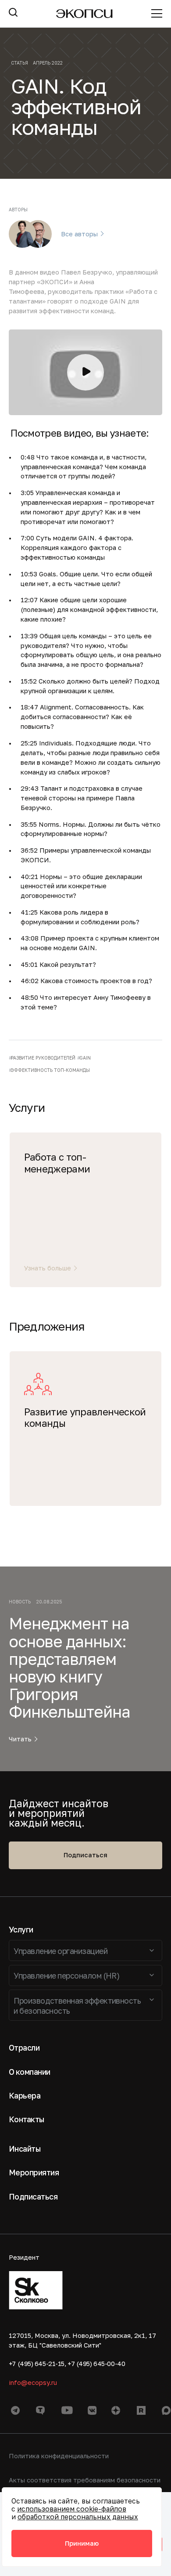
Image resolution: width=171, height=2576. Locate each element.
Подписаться (85, 1855)
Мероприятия (34, 2173)
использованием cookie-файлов (72, 2509)
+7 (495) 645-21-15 (37, 2364)
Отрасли (24, 2048)
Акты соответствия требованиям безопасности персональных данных (85, 2485)
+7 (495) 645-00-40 (96, 2364)
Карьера (25, 2096)
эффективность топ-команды (50, 1070)
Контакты (27, 2119)
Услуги (21, 1930)
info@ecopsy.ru (33, 2382)
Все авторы (79, 234)
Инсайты (25, 2149)
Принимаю (82, 2543)
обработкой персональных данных (78, 2517)
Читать (20, 1739)
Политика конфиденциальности (59, 2456)
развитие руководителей (43, 1058)
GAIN (85, 1058)
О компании (30, 2072)
